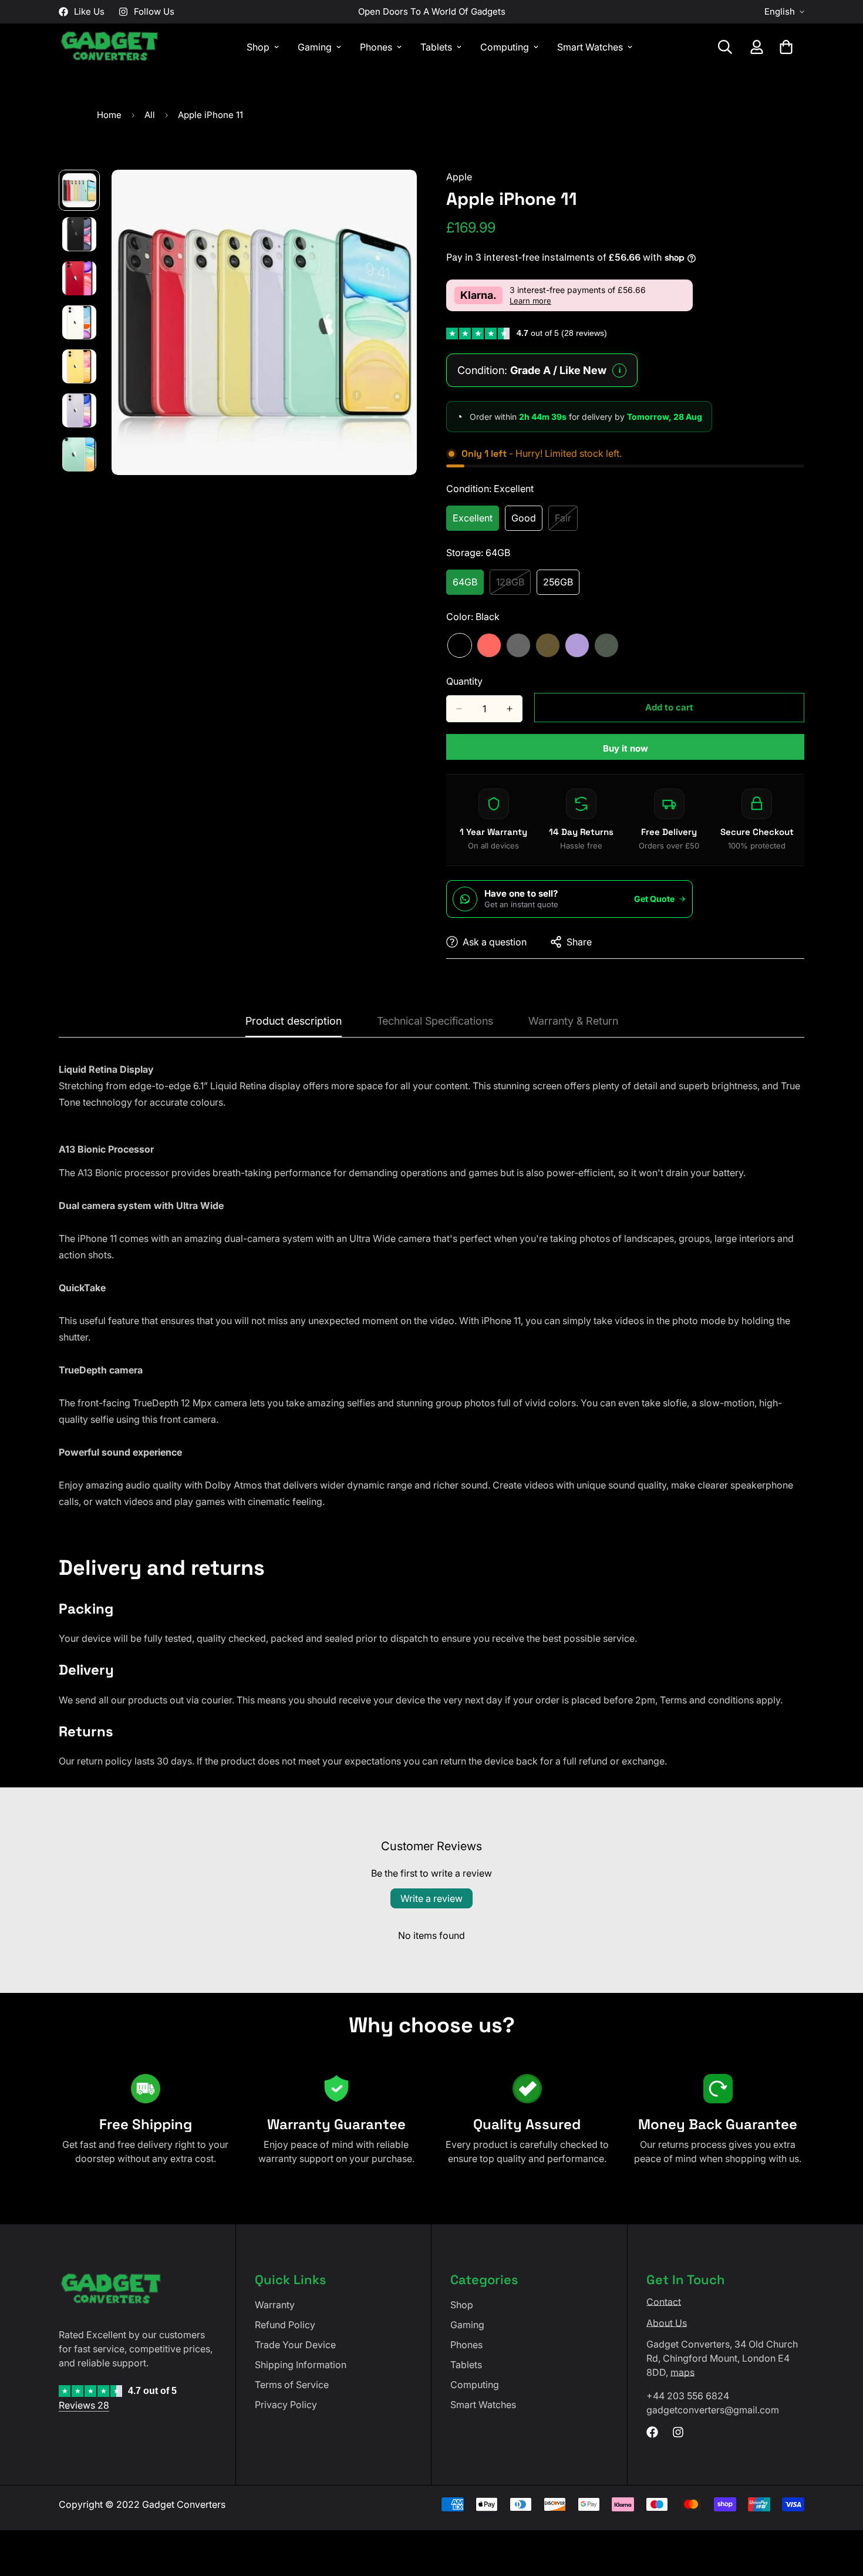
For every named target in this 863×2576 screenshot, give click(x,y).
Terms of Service (292, 2385)
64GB (468, 585)
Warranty (275, 2305)
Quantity (464, 681)
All (150, 115)
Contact (664, 2302)
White (518, 645)
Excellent (476, 521)
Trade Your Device (295, 2345)
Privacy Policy (286, 2405)
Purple (577, 645)
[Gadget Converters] (110, 47)
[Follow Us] (678, 2432)
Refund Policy (285, 2325)
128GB (513, 585)
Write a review (431, 1898)
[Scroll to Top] (840, 2512)
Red (489, 645)
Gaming (315, 47)
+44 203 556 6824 (688, 2396)
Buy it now (626, 748)
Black (460, 645)
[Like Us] (652, 2432)
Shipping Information (301, 2365)
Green (606, 645)
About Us (667, 2323)
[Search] (725, 47)
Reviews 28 (84, 2405)
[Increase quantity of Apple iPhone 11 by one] (510, 709)
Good (527, 521)
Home (109, 115)
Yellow (548, 645)
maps (682, 2372)
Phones (376, 47)
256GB (561, 585)
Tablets (436, 47)
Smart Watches (590, 47)
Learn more (530, 301)
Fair (566, 521)
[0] (786, 47)
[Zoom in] (392, 195)
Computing (505, 47)
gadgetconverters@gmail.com (713, 2410)
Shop (258, 47)
